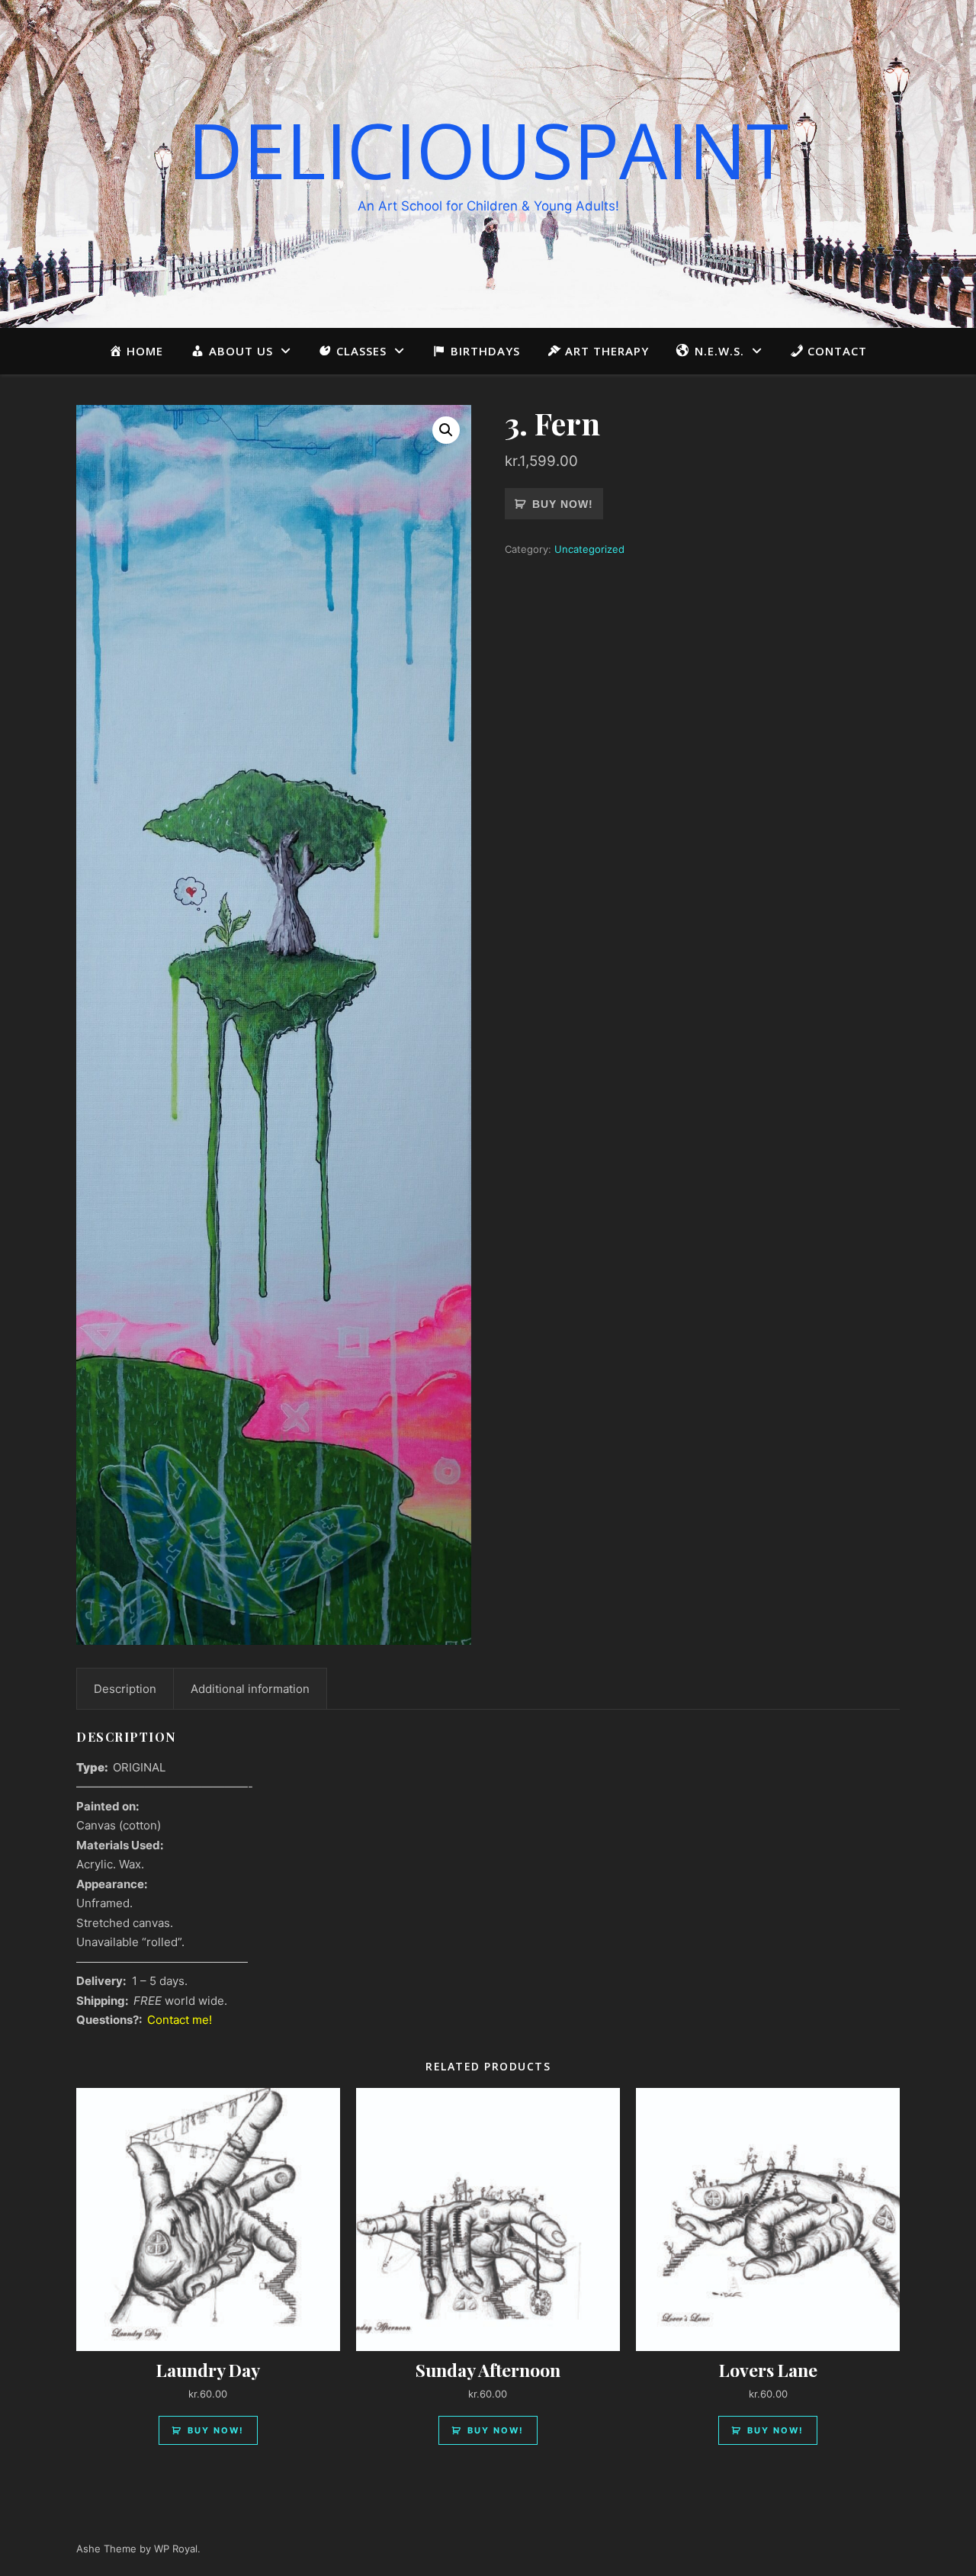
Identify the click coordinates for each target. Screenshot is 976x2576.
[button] (446, 430)
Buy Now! (563, 504)
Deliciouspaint (488, 149)
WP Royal (176, 2549)
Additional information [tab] (250, 1689)
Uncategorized (589, 549)
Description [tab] (125, 1689)
